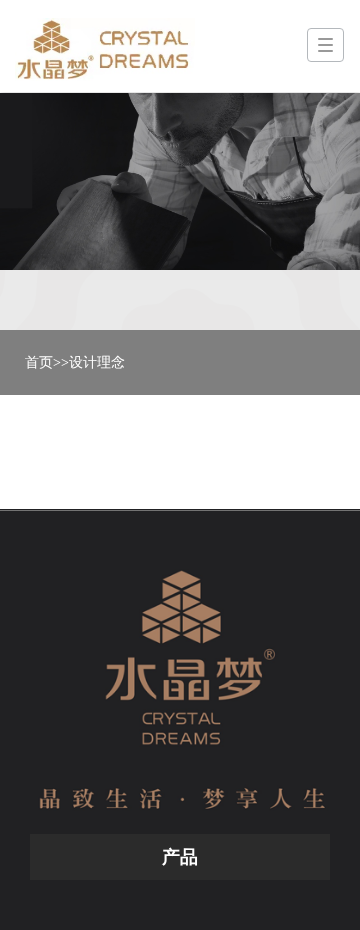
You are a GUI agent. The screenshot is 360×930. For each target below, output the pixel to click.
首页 (39, 362)
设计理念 (97, 362)
